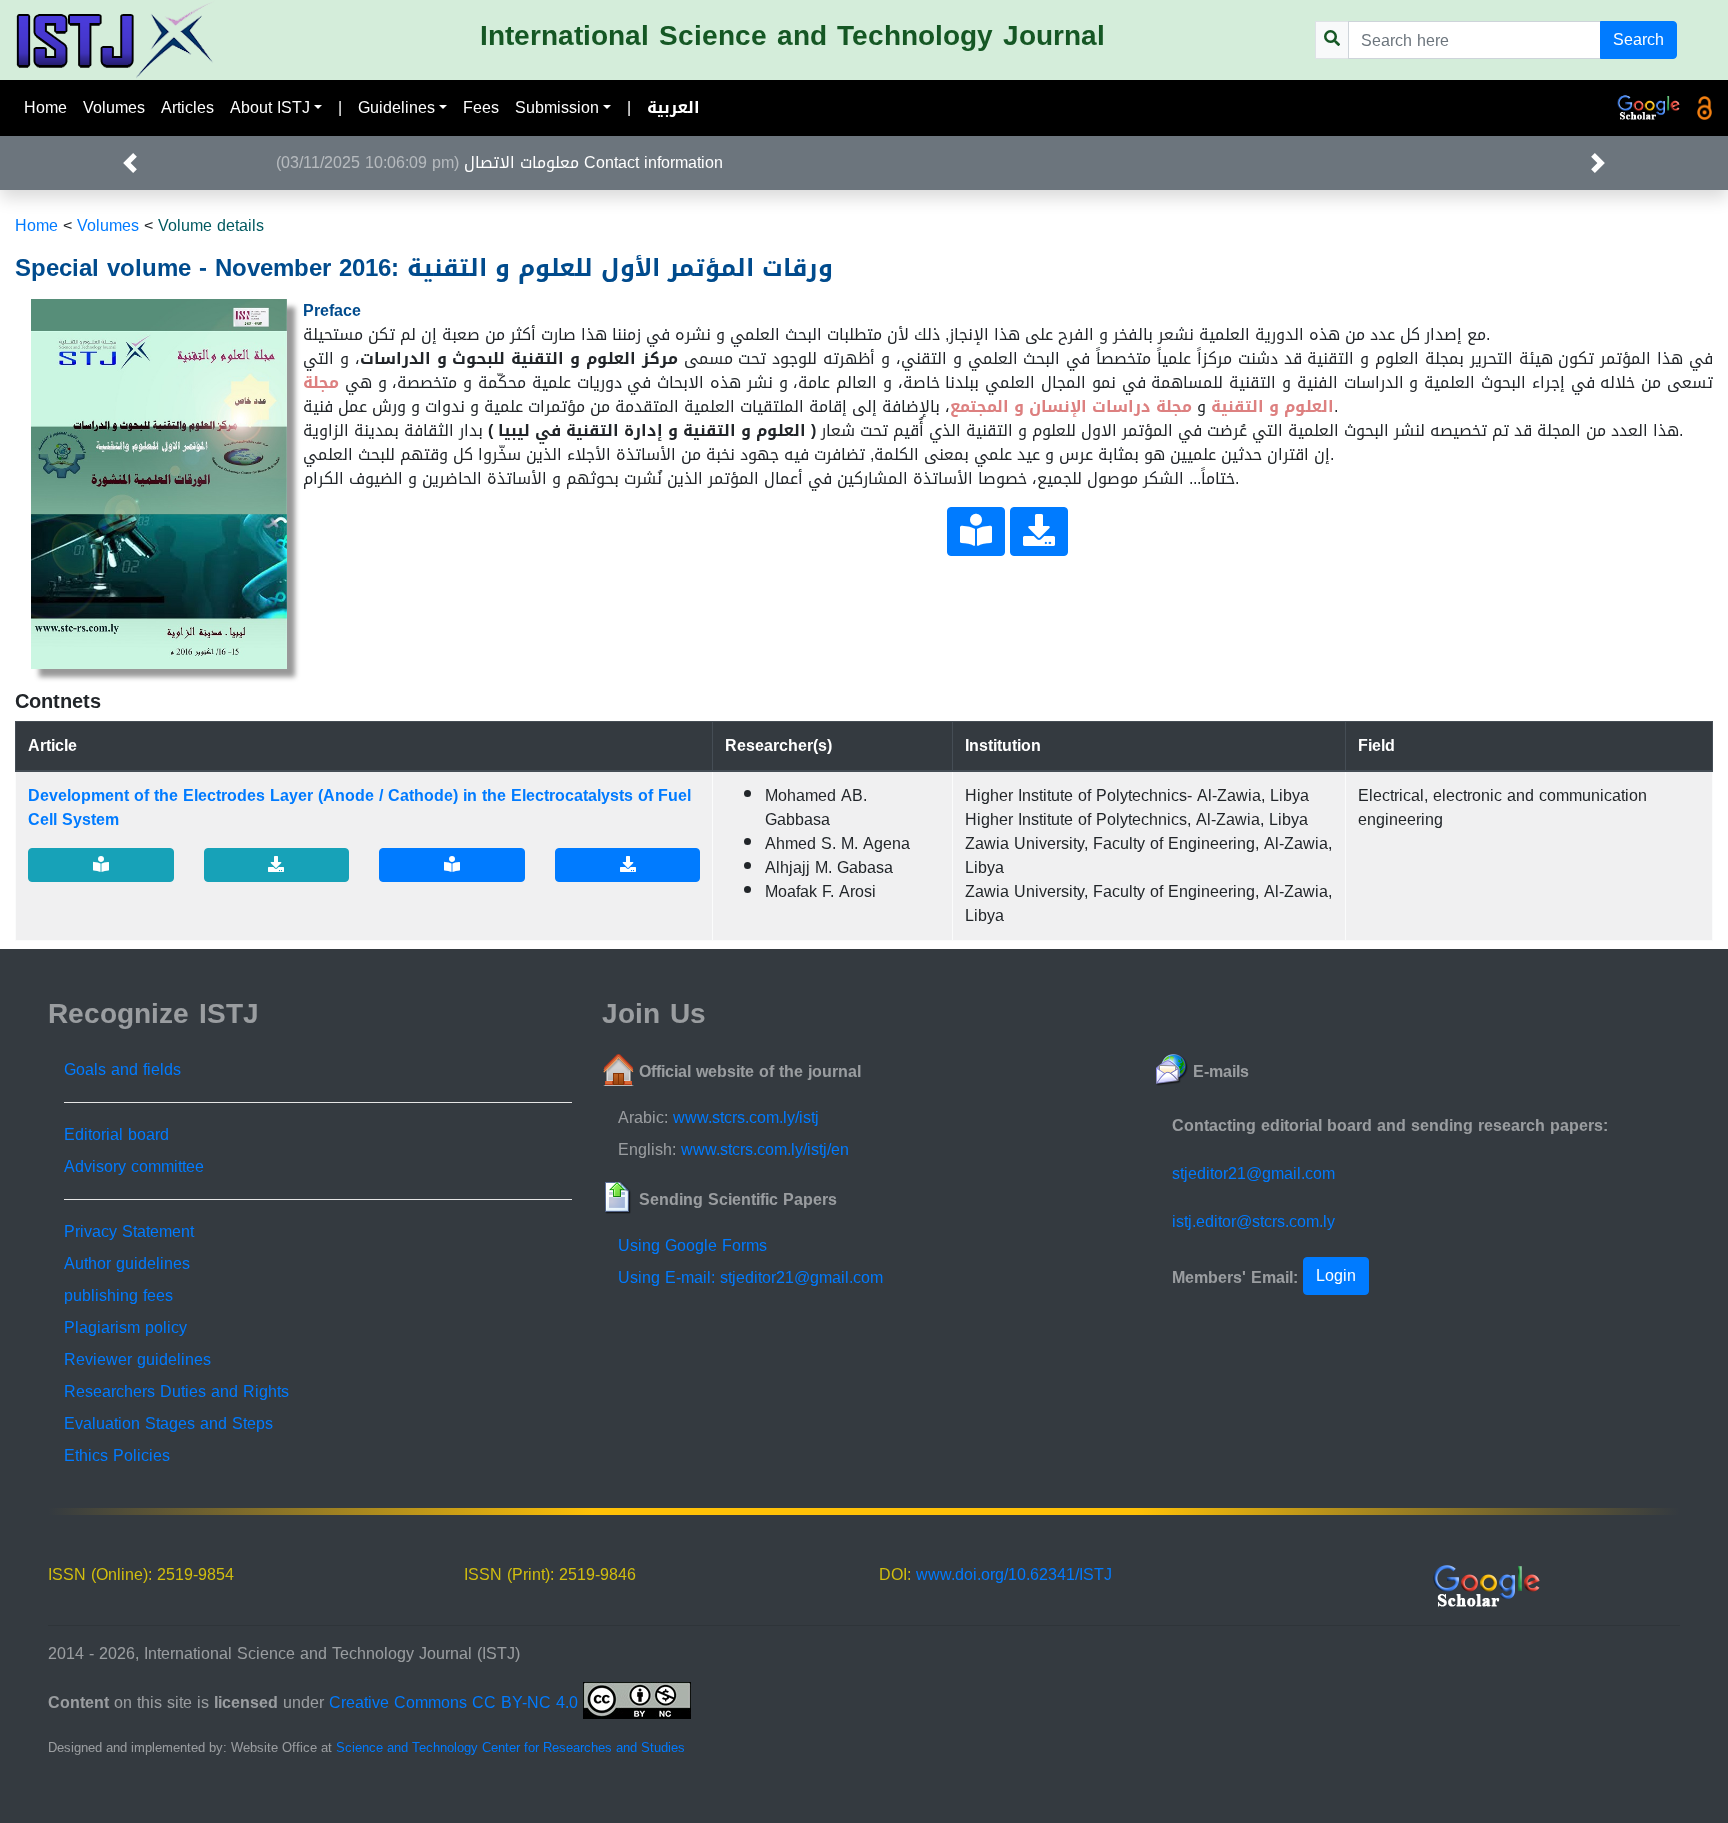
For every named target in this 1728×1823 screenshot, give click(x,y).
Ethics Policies (117, 1455)
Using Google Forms (692, 1245)
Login (1336, 1275)
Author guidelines (127, 1263)
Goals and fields (122, 1069)
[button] (129, 163)
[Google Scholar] (1649, 108)
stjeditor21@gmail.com (1253, 1173)
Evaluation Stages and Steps (168, 1423)
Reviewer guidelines (137, 1359)
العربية (673, 107)
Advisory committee (134, 1166)
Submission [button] (557, 107)
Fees (481, 107)
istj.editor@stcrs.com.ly (1253, 1221)
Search (1638, 39)
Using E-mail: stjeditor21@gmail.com (750, 1277)
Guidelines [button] (396, 107)
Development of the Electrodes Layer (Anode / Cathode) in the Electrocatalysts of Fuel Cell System (359, 807)
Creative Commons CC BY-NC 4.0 (456, 1702)
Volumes (114, 107)
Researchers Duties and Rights (176, 1391)
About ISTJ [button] (270, 107)
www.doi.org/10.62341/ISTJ (1014, 1574)
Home (45, 107)
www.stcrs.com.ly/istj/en (765, 1149)
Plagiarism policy (125, 1327)
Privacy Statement (129, 1231)
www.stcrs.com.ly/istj (746, 1117)
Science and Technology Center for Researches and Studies (510, 1748)
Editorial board (116, 1134)
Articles (187, 107)
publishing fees (118, 1295)
